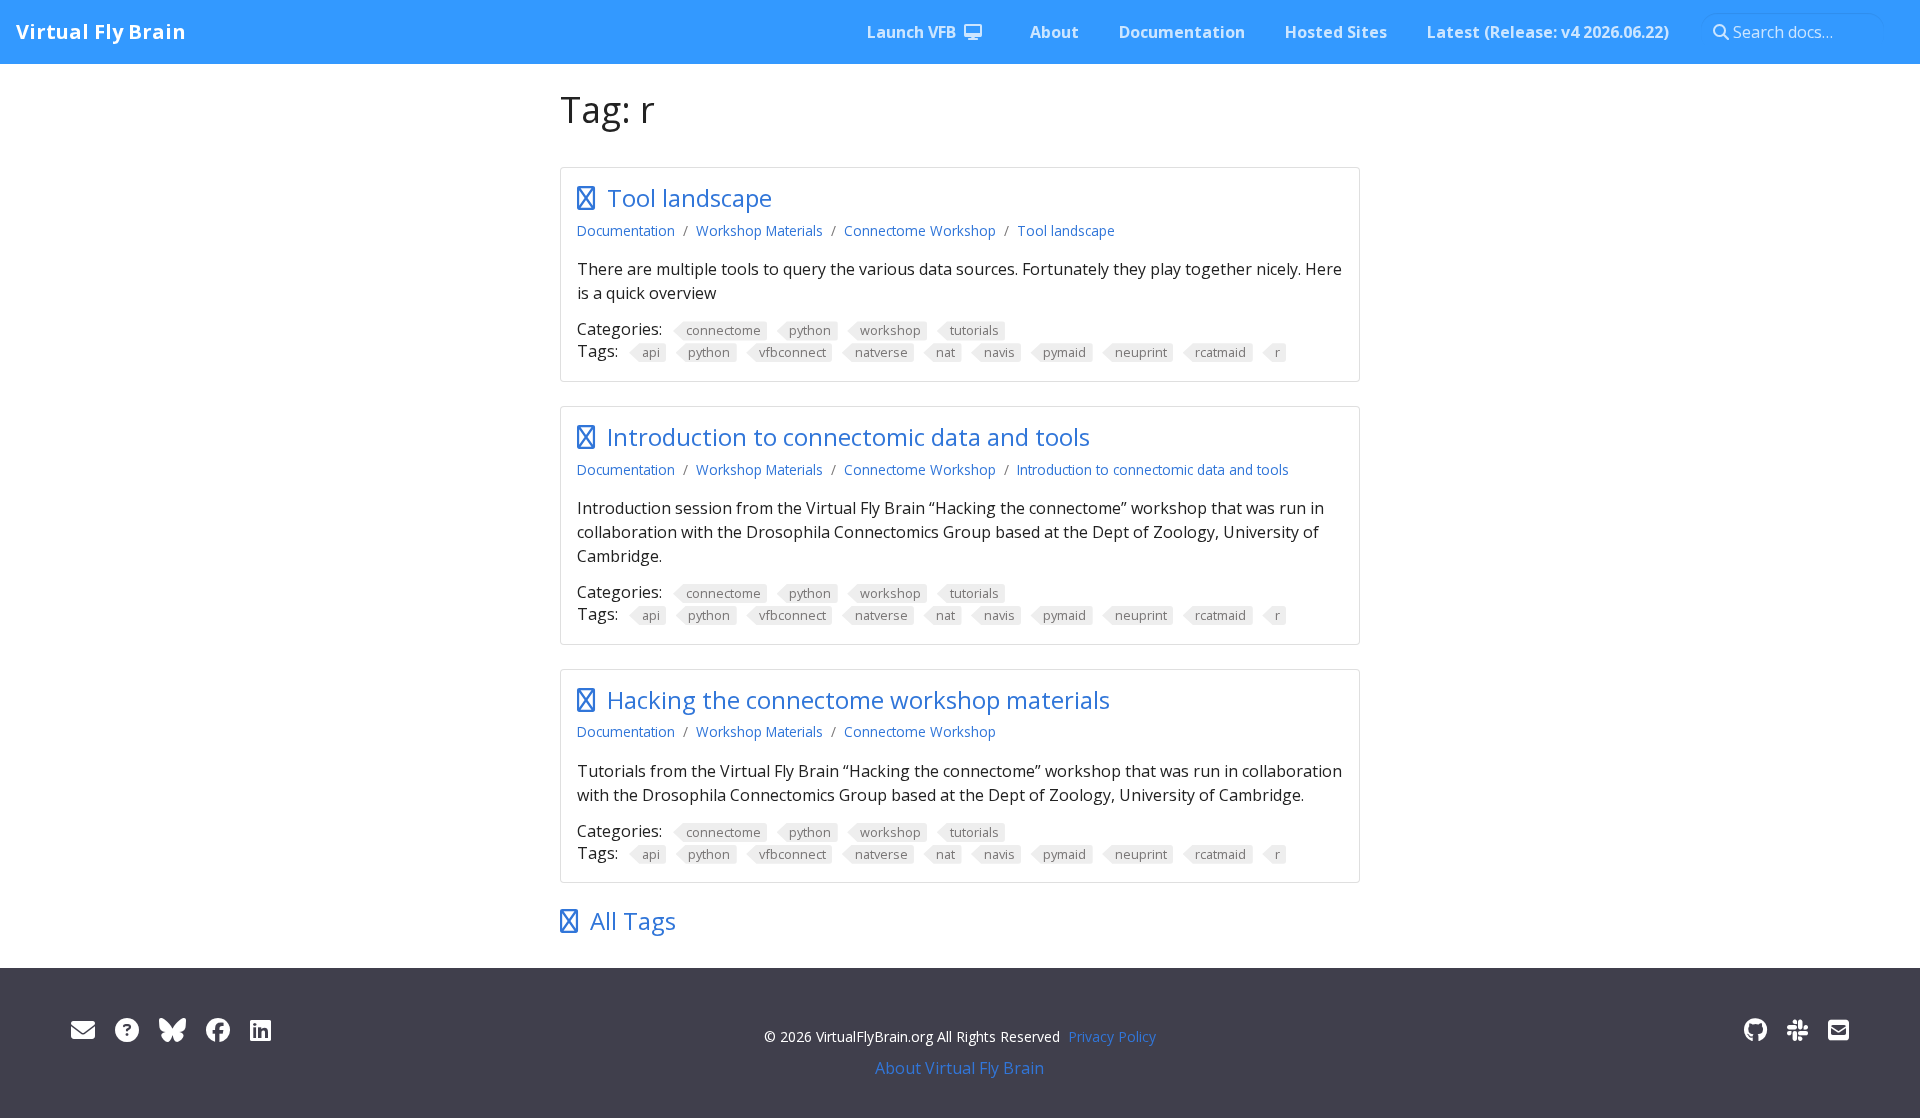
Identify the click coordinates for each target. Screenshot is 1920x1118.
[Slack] (1797, 1029)
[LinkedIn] (260, 1029)
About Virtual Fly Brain (959, 1068)
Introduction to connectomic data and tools (848, 436)
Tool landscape (689, 197)
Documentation (626, 230)
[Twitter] (172, 1029)
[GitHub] (1755, 1029)
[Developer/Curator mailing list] (1838, 1029)
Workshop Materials (759, 230)
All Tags (633, 920)
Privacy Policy (1112, 1036)
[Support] (83, 1029)
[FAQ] (127, 1029)
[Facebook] (218, 1029)
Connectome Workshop (920, 230)
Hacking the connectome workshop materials (858, 699)
